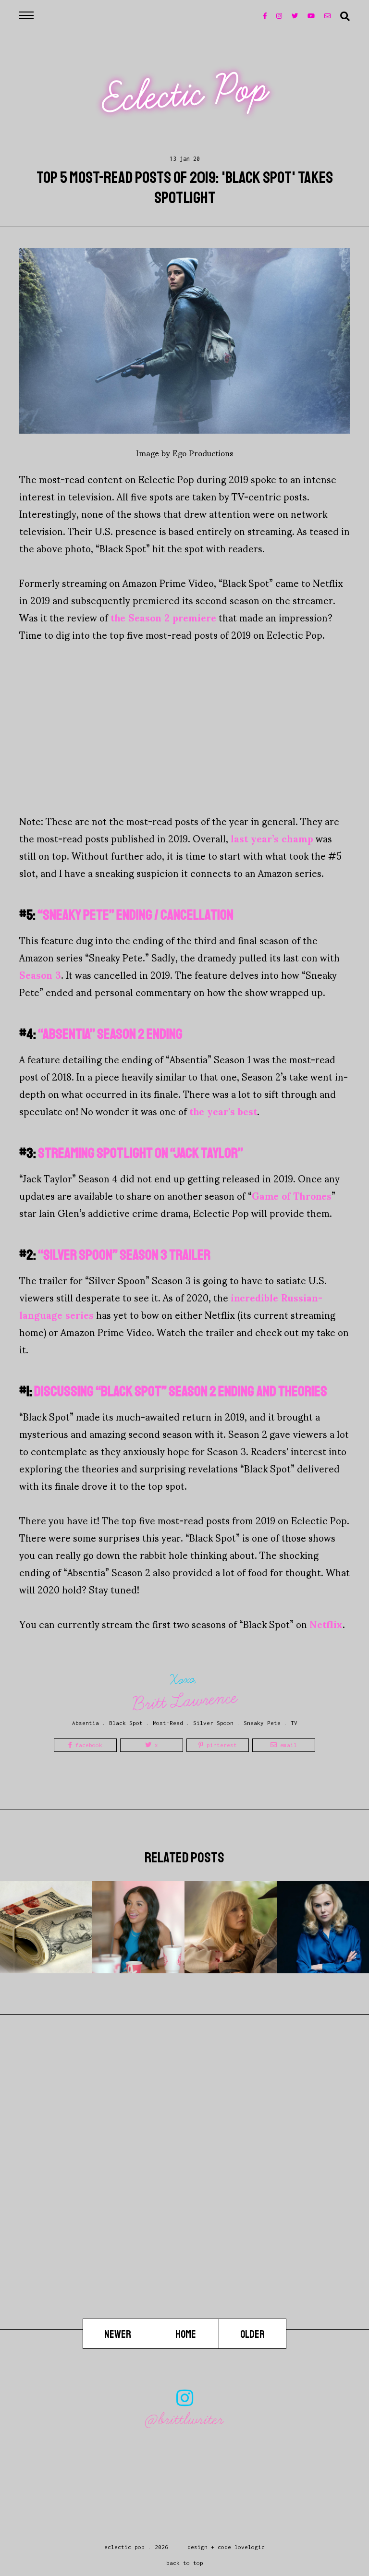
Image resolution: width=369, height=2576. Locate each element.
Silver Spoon (213, 1723)
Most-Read (168, 1723)
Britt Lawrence (185, 1701)
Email (287, 1745)
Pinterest (220, 1745)
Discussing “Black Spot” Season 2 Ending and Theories (181, 1391)
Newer (118, 2334)
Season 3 (40, 974)
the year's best (223, 1111)
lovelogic (250, 2547)
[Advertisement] (184, 728)
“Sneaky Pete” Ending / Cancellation (135, 915)
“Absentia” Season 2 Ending (110, 1034)
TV (294, 1723)
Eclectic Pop (186, 94)
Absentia (86, 1723)
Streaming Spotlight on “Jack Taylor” (141, 1153)
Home (186, 2334)
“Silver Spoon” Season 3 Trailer (124, 1255)
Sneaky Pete (262, 1723)
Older (252, 2334)
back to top (185, 2563)
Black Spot (126, 1723)
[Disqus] (184, 2196)
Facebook (87, 1745)
